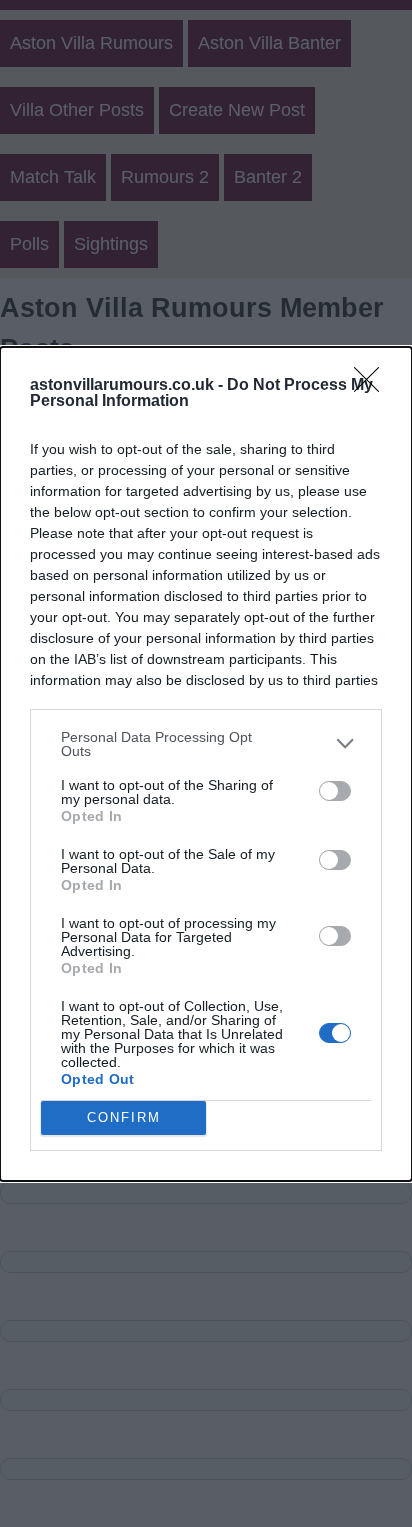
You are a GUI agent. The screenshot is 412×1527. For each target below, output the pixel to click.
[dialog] (206, 764)
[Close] (373, 386)
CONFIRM (124, 1117)
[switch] (335, 791)
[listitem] (206, 744)
